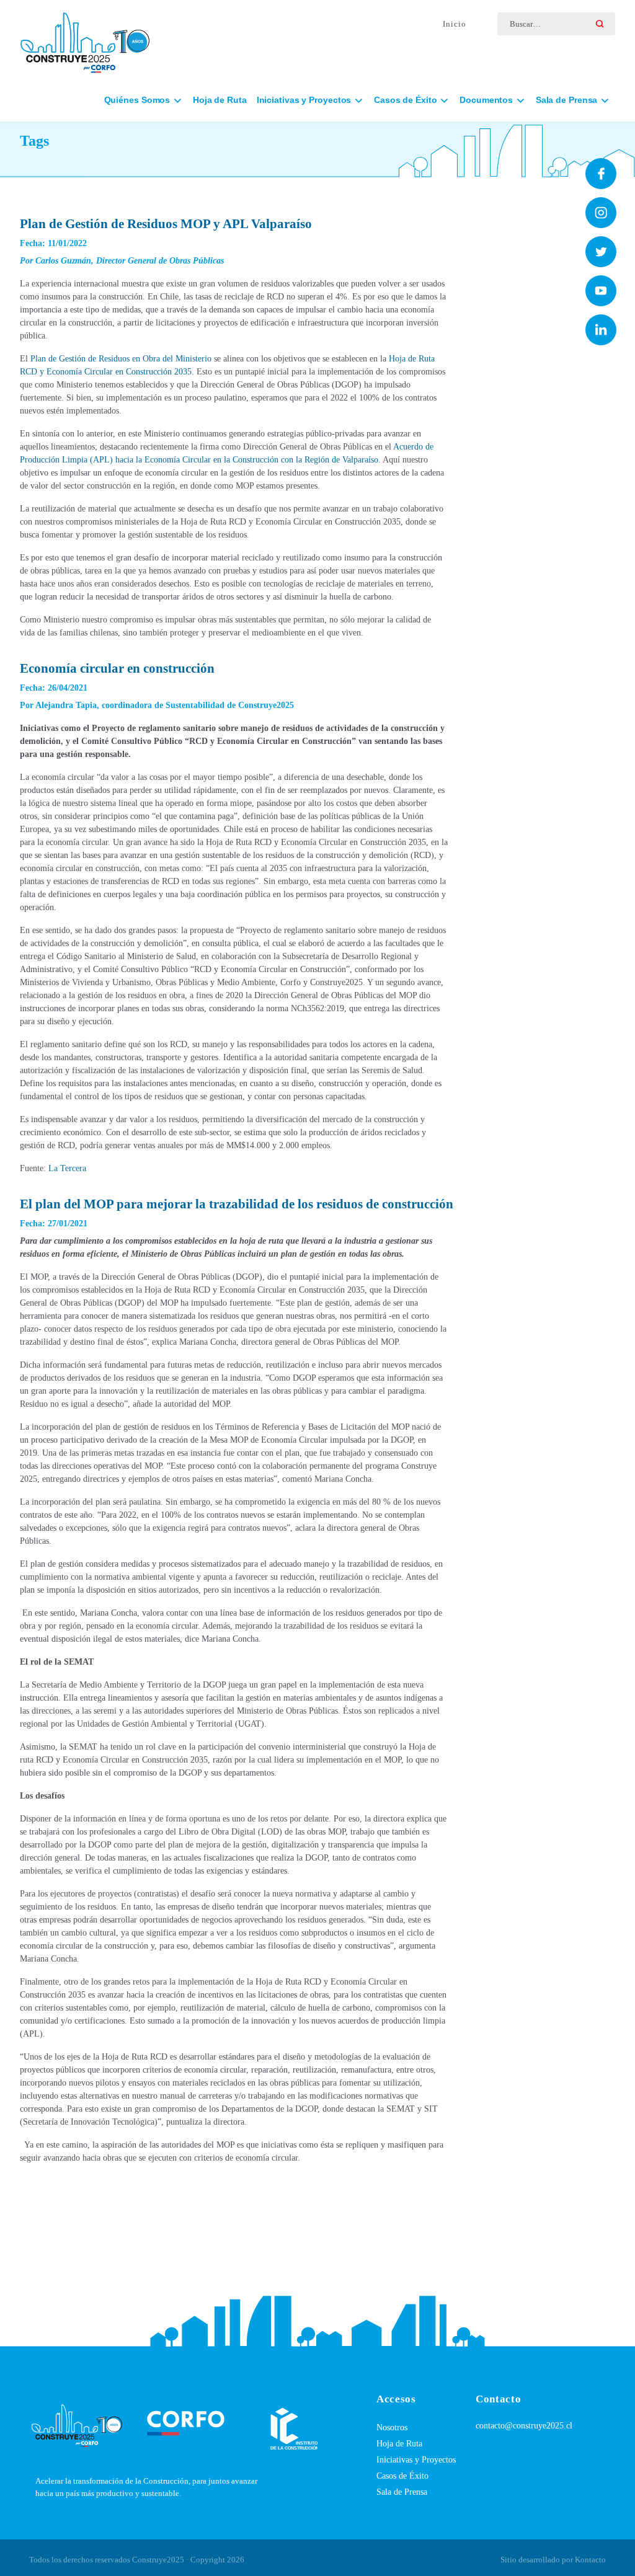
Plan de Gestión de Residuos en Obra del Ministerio (121, 359)
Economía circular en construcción (117, 668)
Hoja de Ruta (220, 100)
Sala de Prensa (402, 2492)
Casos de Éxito (402, 2476)
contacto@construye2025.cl (524, 2426)
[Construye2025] (85, 37)
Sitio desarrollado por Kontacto (553, 2560)
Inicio (455, 24)
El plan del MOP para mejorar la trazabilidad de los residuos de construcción (237, 1204)
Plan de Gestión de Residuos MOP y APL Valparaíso (166, 224)
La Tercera (67, 1168)
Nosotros (392, 2428)
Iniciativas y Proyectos (416, 2460)
